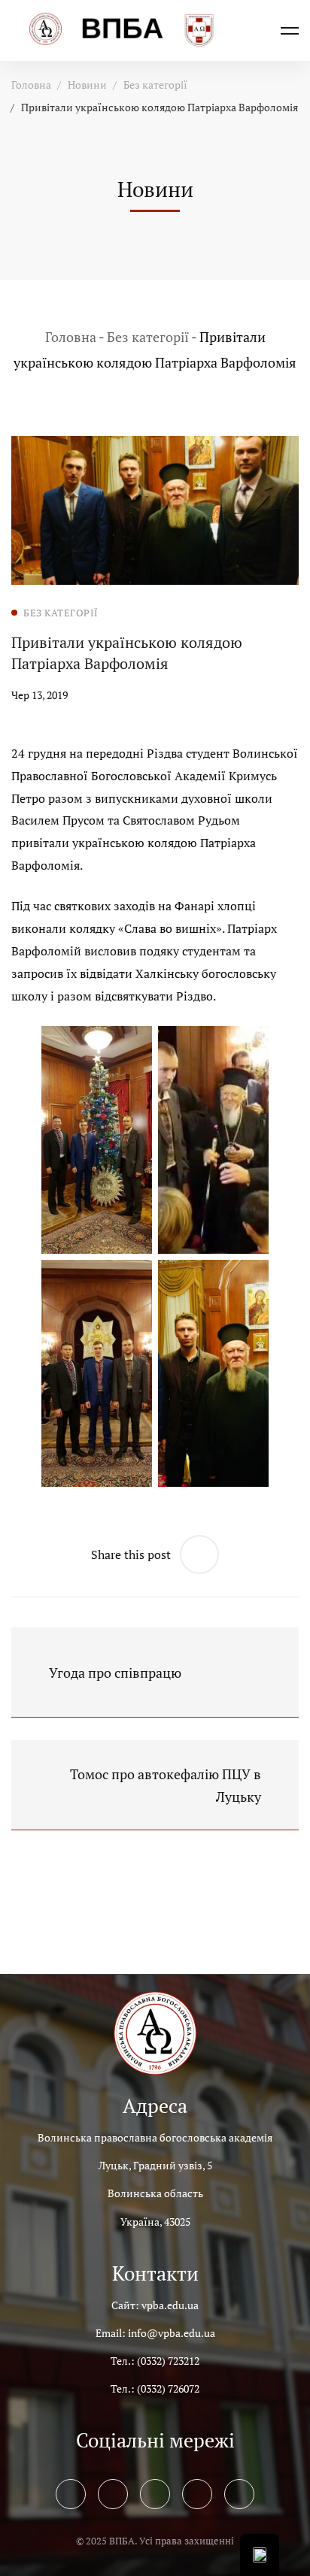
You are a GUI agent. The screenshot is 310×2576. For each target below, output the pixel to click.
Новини (87, 85)
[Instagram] (155, 2494)
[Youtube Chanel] (197, 2494)
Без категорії (155, 85)
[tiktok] (239, 2494)
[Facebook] (71, 2494)
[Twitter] (113, 2494)
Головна (31, 85)
